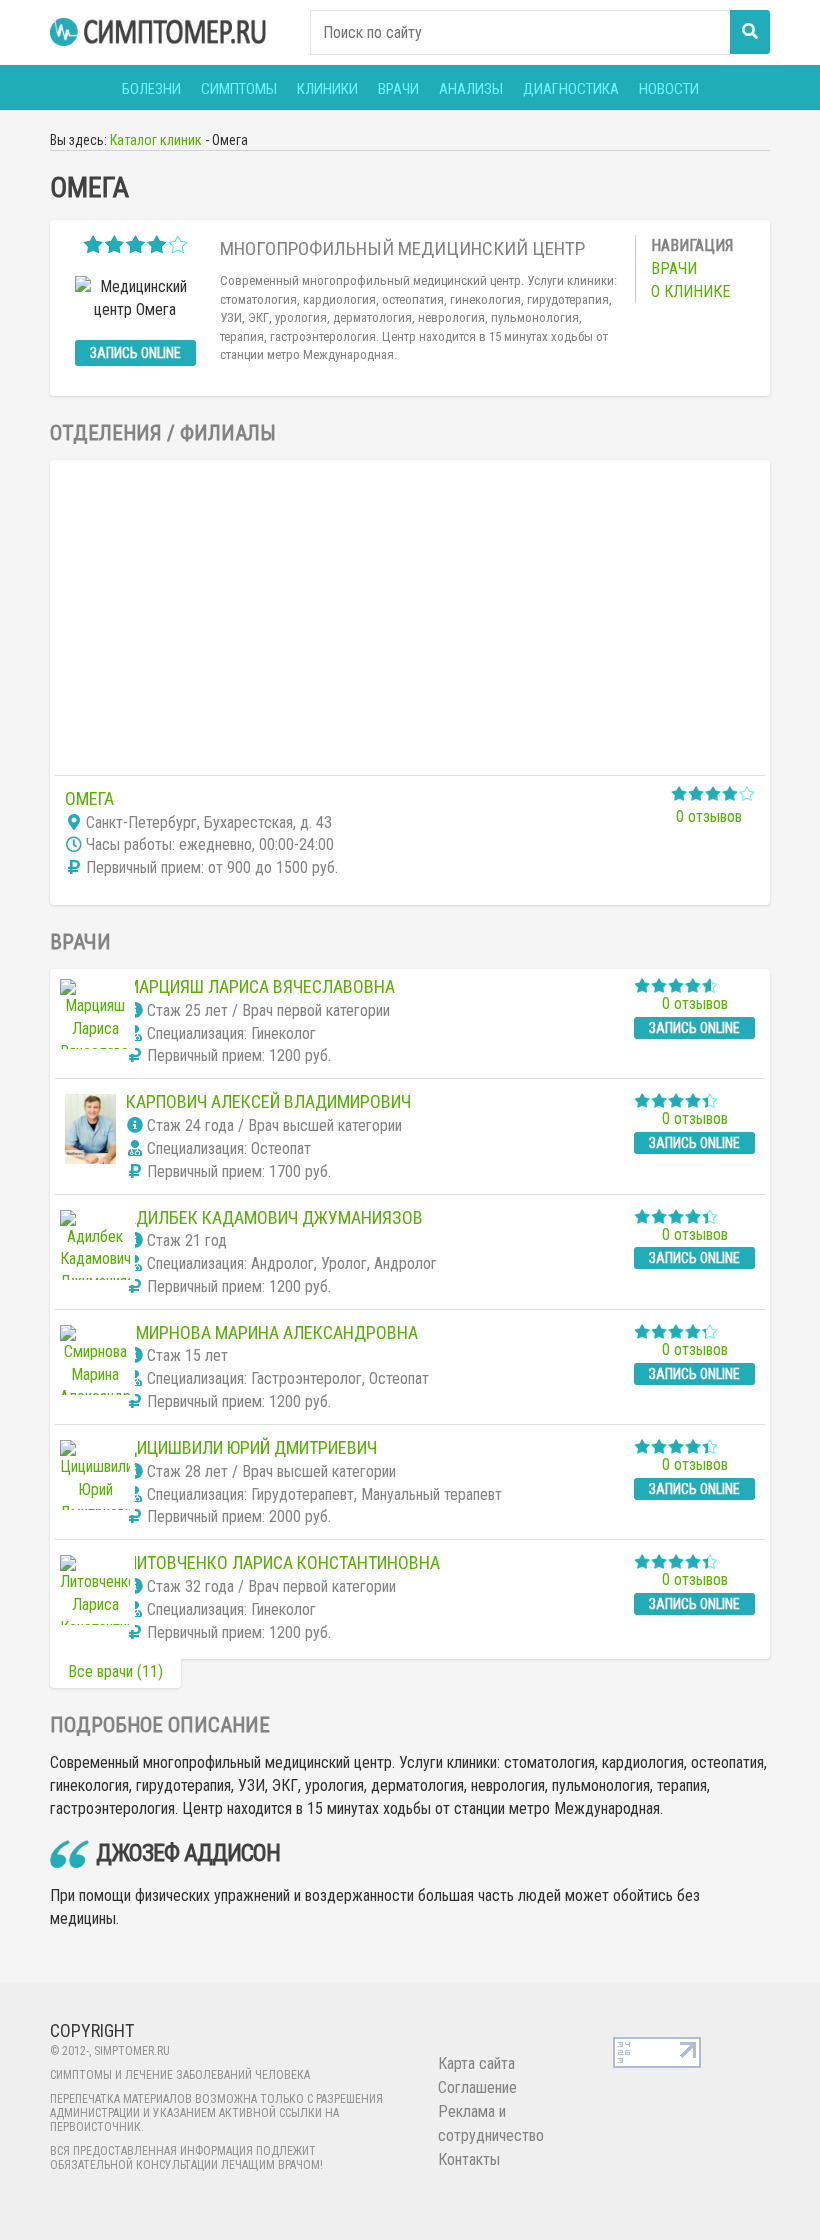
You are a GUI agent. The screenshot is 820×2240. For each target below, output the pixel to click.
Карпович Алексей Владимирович (268, 1101)
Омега (89, 798)
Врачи (398, 89)
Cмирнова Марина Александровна (272, 1332)
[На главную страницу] (160, 32)
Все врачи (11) (115, 1671)
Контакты (469, 2159)
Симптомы (239, 89)
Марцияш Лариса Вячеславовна (260, 986)
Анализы (471, 89)
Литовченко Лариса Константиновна (283, 1562)
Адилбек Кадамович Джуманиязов (274, 1217)
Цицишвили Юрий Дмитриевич (251, 1447)
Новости (669, 89)
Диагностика (571, 89)
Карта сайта (476, 2063)
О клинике (690, 291)
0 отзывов (709, 816)
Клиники (327, 89)
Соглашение (477, 2087)
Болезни (151, 89)
